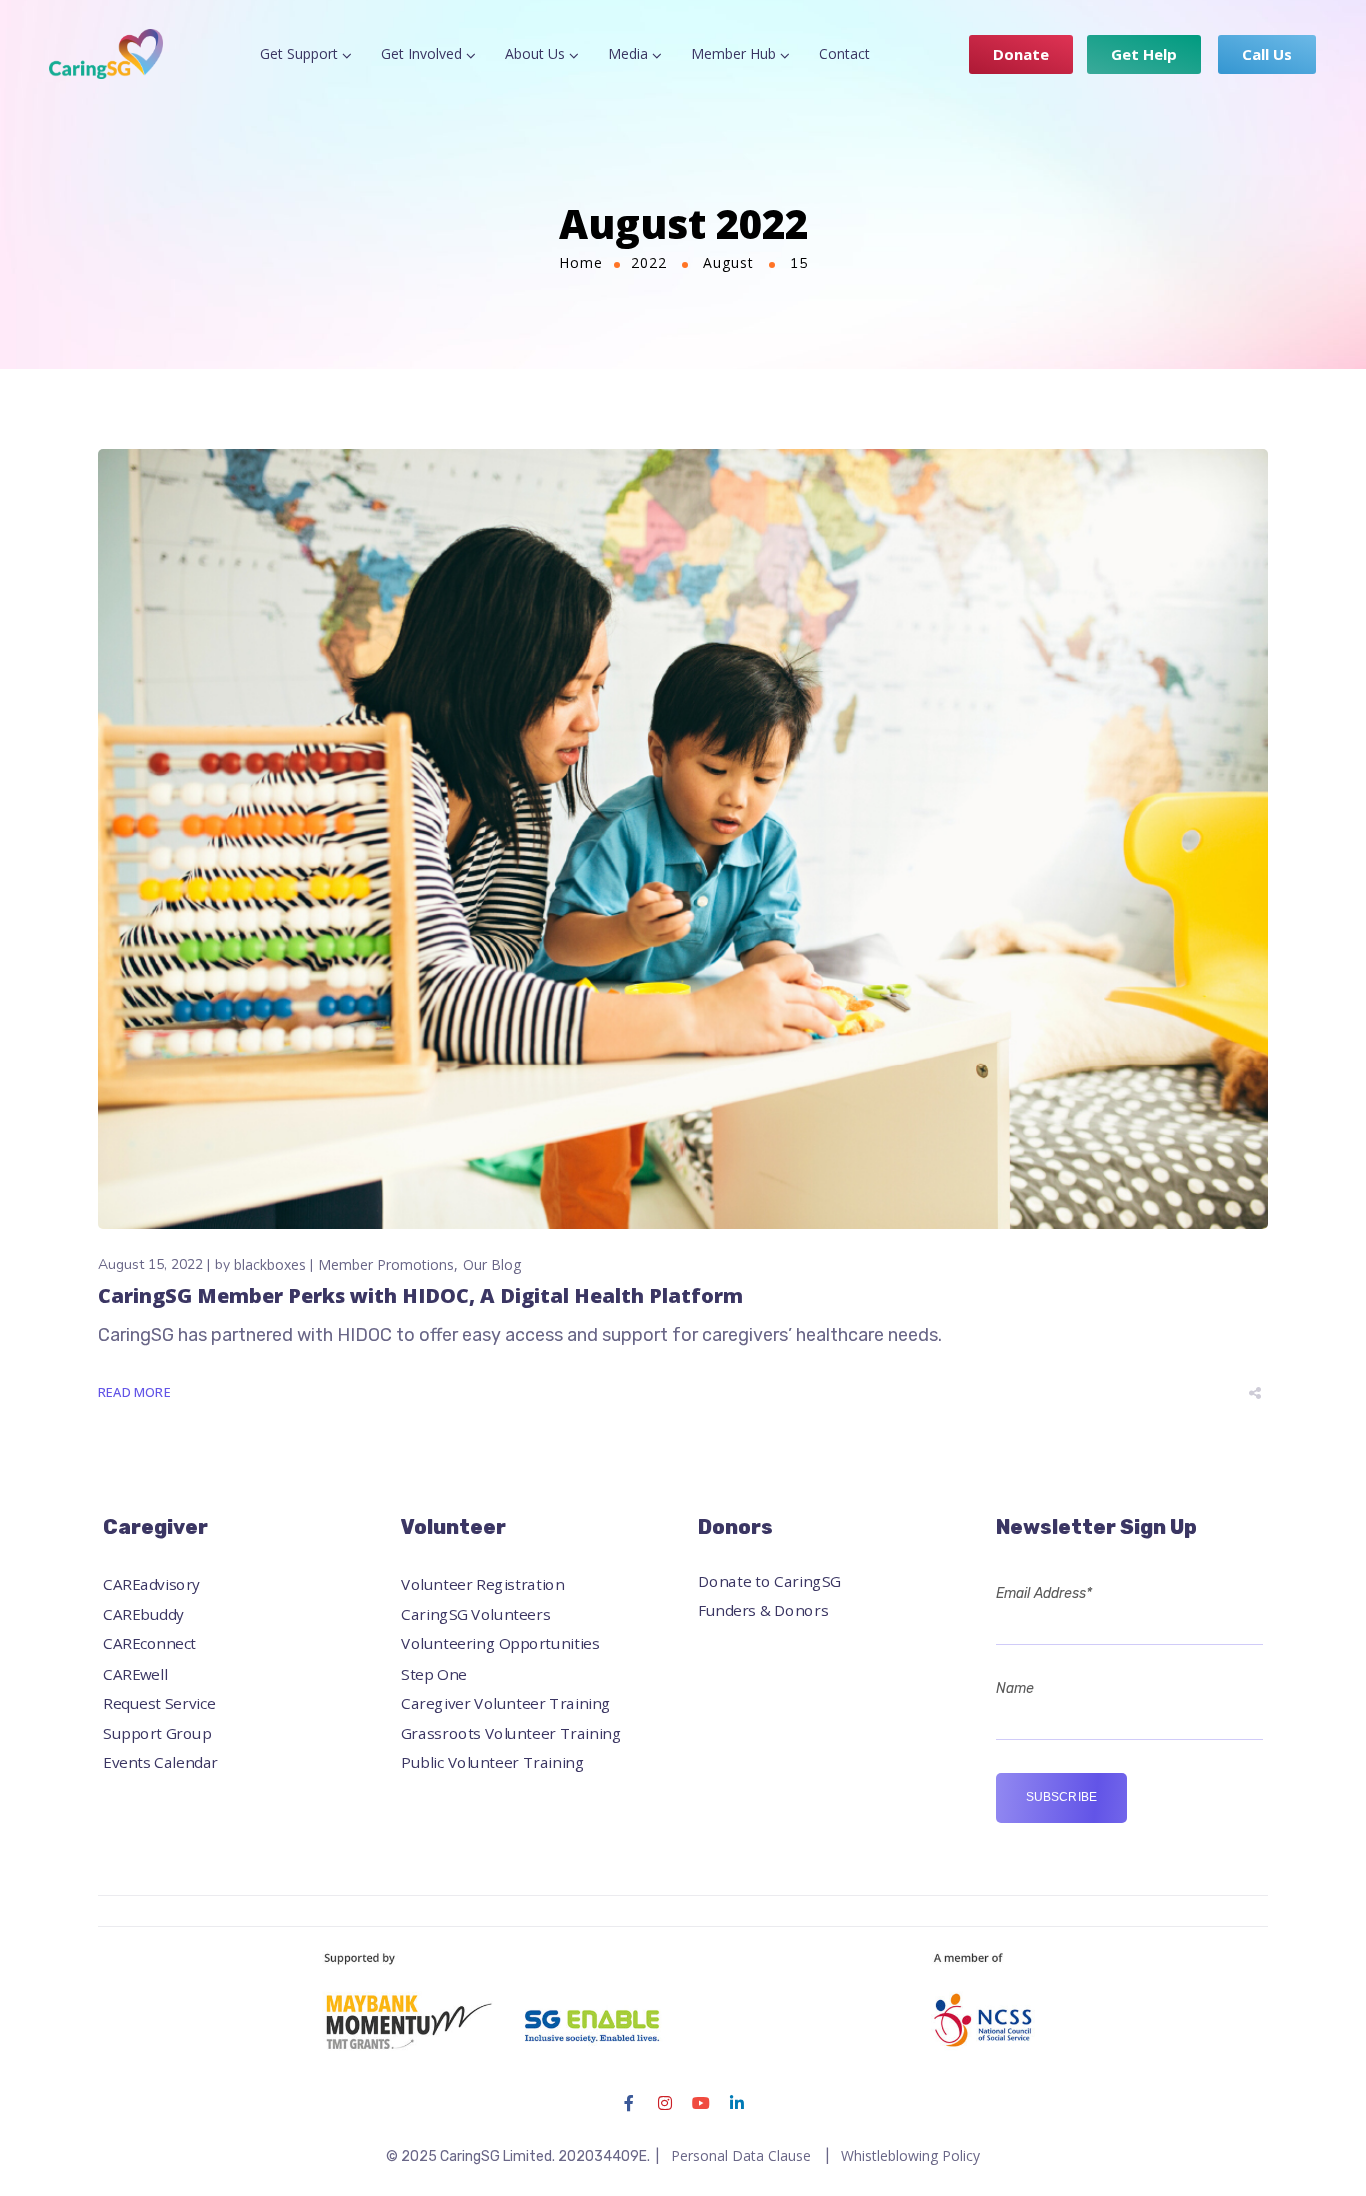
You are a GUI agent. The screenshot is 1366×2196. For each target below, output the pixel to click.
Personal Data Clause (741, 2155)
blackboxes (270, 1264)
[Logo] (106, 53)
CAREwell (135, 1673)
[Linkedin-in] (737, 2103)
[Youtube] (701, 2103)
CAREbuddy (143, 1614)
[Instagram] (665, 2103)
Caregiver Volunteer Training (506, 1702)
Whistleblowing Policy (910, 2155)
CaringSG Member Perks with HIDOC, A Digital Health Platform (420, 1295)
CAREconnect (149, 1643)
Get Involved (421, 53)
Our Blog (492, 1264)
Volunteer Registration (482, 1584)
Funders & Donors (763, 1610)
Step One (434, 1673)
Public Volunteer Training (492, 1762)
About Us (535, 53)
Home (581, 262)
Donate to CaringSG (769, 1580)
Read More (134, 1392)
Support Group (157, 1732)
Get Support (299, 53)
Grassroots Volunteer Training (511, 1732)
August (728, 262)
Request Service (159, 1702)
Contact (844, 53)
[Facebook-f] (629, 2103)
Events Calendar (160, 1762)
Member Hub (733, 53)
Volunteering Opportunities (500, 1643)
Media (628, 53)
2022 (649, 262)
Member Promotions (386, 1264)
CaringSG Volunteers (475, 1614)
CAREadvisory (151, 1584)
